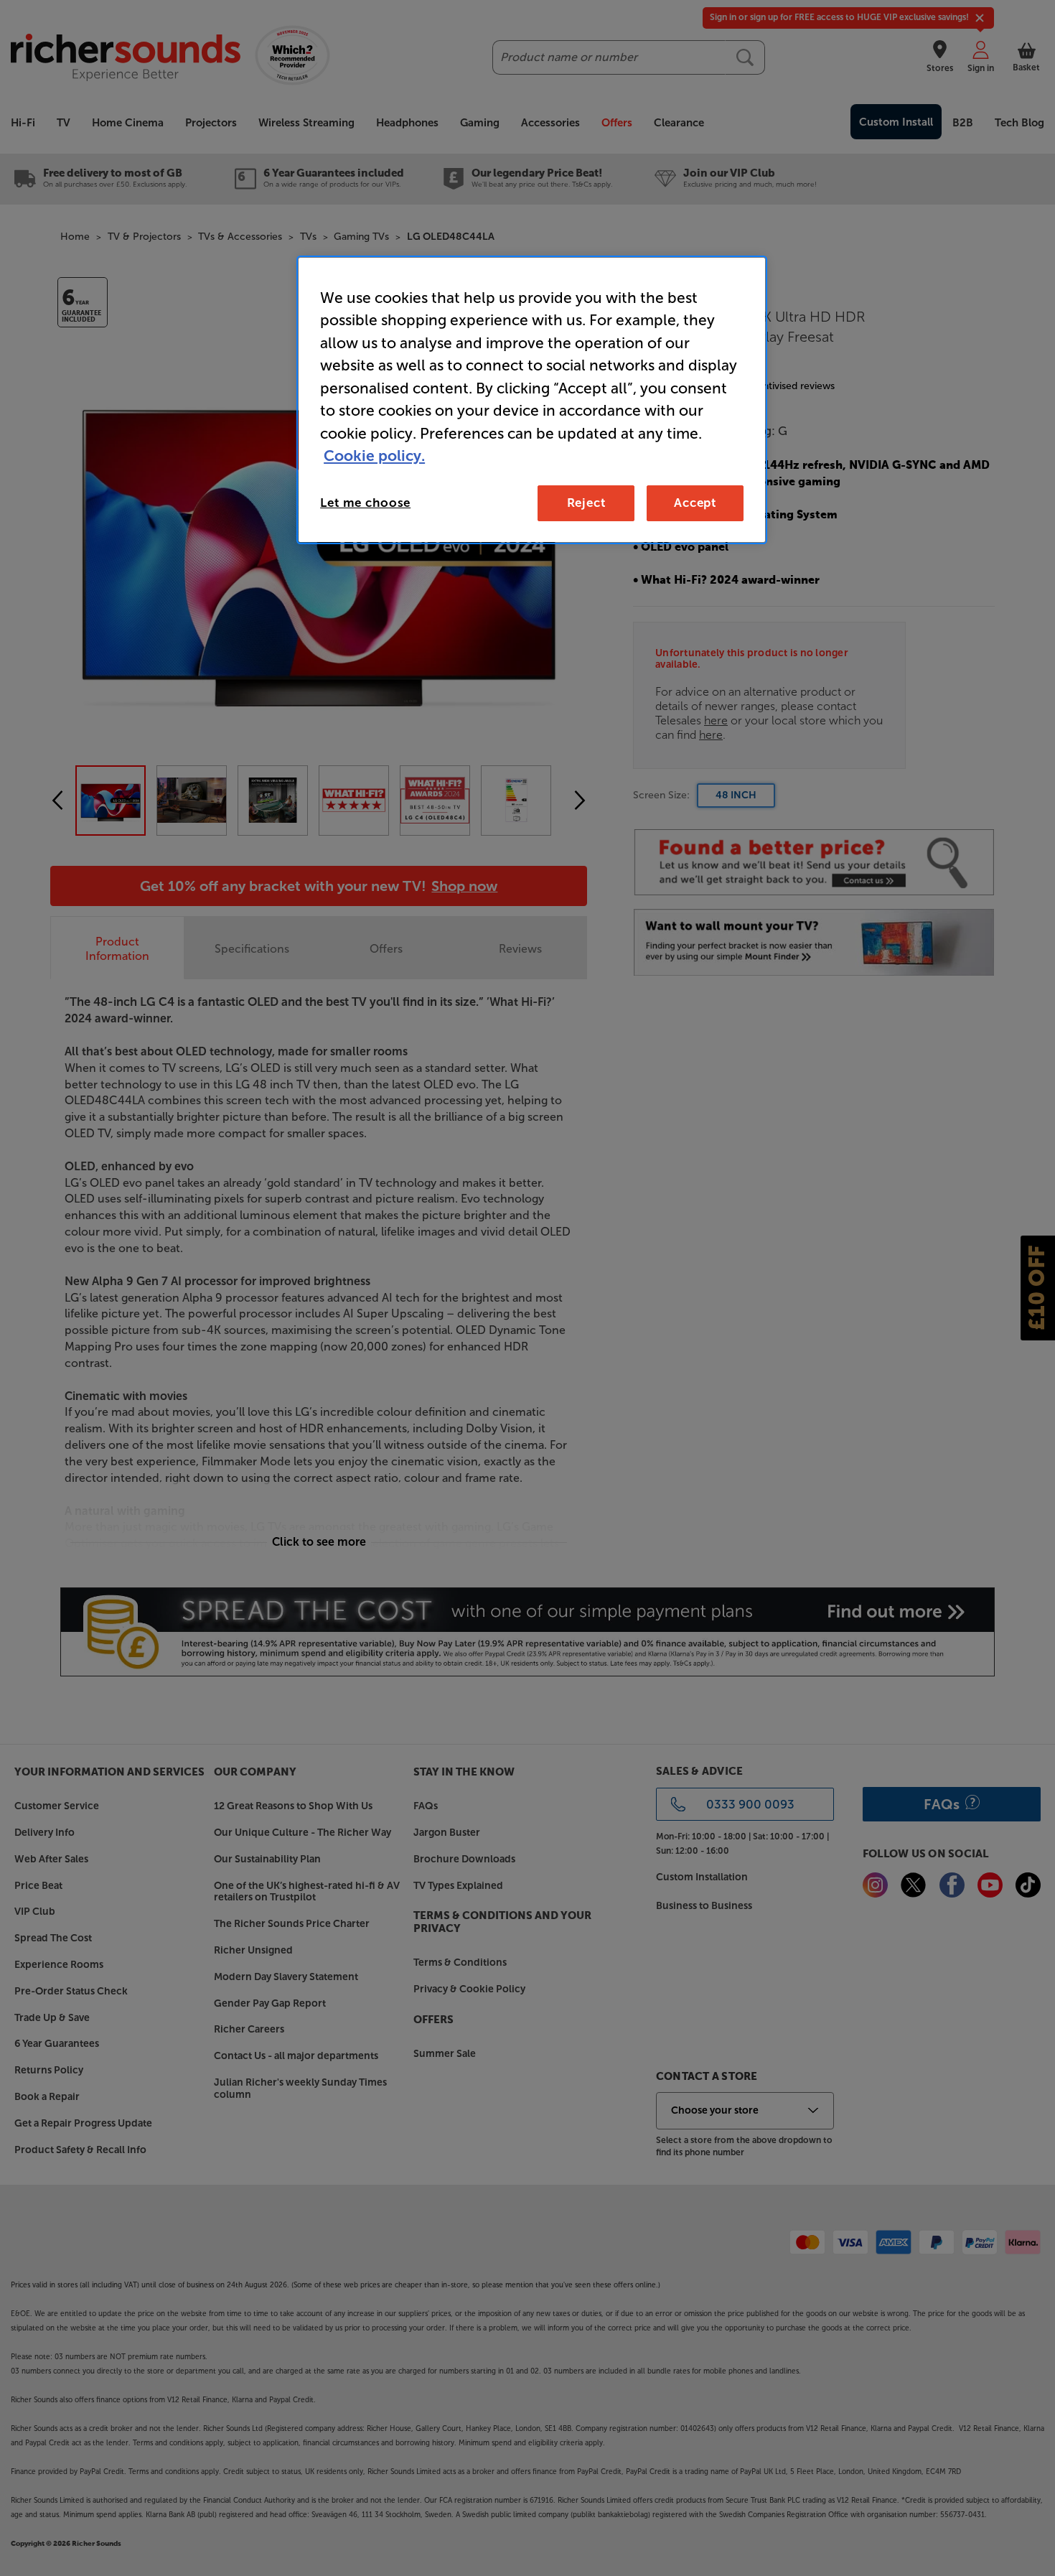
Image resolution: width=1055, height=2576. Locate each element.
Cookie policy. (374, 456)
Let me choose (365, 503)
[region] (532, 400)
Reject (586, 503)
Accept (695, 503)
